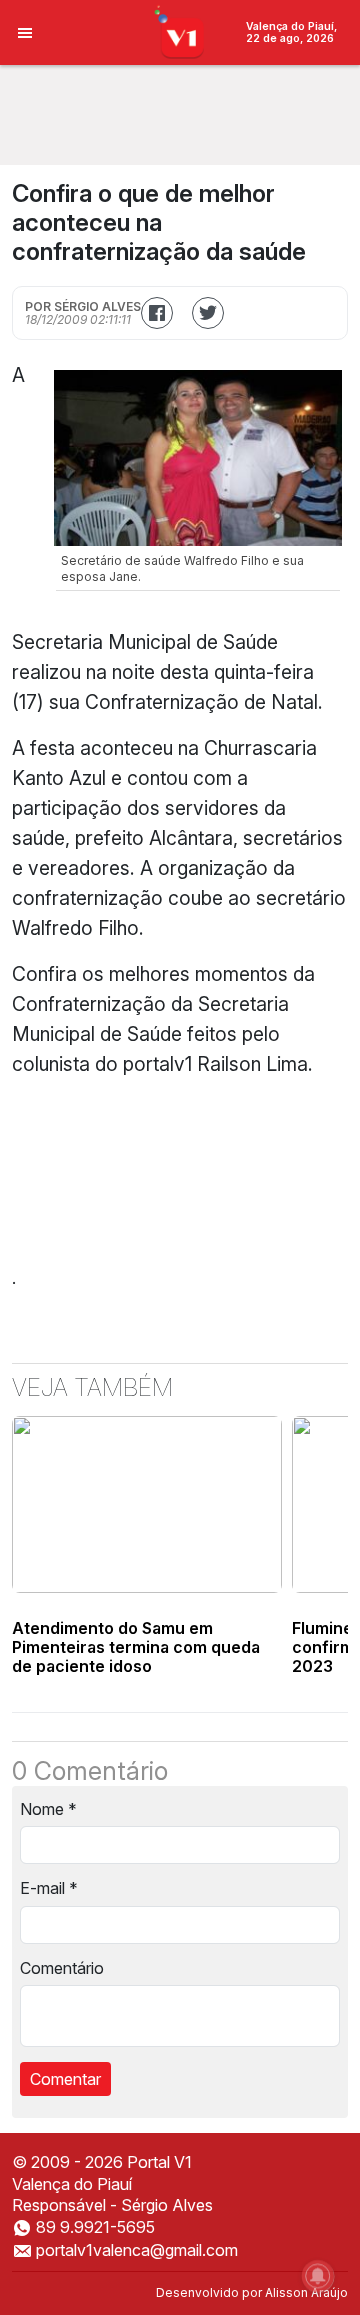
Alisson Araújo (306, 2292)
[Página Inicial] (180, 31)
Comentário (62, 1968)
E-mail (49, 1888)
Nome (48, 1809)
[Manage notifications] (318, 2276)
